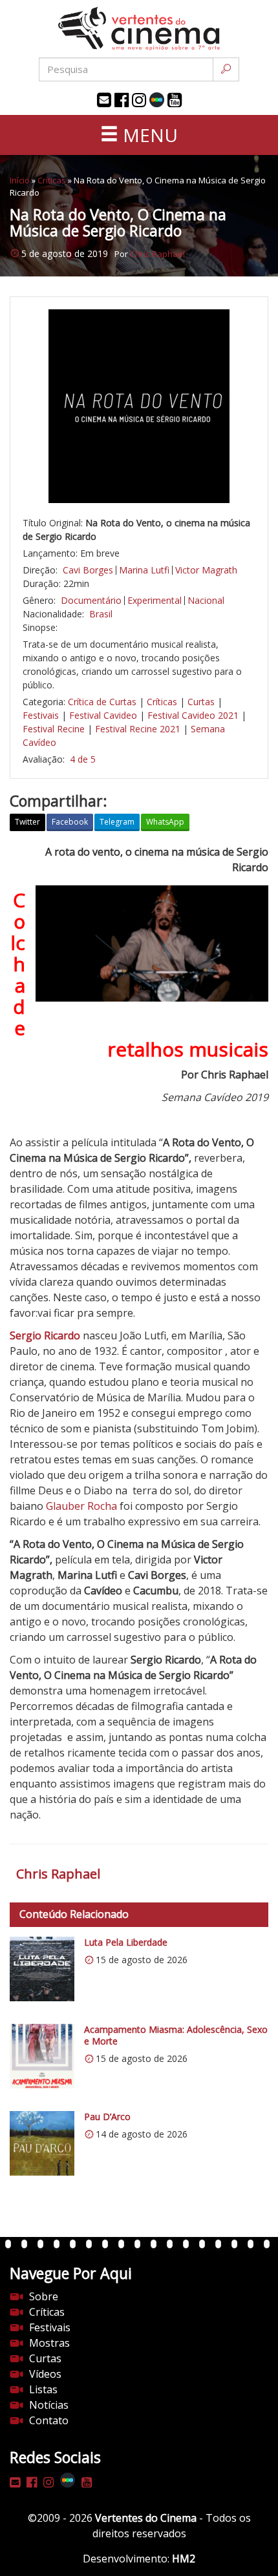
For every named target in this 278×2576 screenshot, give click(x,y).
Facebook (70, 822)
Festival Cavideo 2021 (193, 715)
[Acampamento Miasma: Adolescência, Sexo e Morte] (42, 2056)
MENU (148, 135)
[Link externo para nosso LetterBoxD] (157, 100)
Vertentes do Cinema (146, 2518)
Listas (43, 2389)
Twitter (27, 822)
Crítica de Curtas (102, 702)
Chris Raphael (157, 254)
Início (20, 180)
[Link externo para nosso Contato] (104, 100)
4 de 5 (83, 759)
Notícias (49, 2405)
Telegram (117, 822)
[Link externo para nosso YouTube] (175, 100)
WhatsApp (165, 822)
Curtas (201, 702)
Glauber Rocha (81, 1506)
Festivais (41, 715)
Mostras (49, 2343)
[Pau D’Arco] (42, 2143)
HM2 (184, 2559)
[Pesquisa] (226, 69)
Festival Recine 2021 (138, 729)
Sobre (44, 2296)
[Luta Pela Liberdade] (42, 1969)
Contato (49, 2420)
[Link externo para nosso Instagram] (139, 100)
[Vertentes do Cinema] (139, 29)
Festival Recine (54, 729)
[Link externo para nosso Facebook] (122, 100)
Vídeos (45, 2374)
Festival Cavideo (103, 715)
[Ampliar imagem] (139, 406)
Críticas (52, 180)
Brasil (101, 614)
